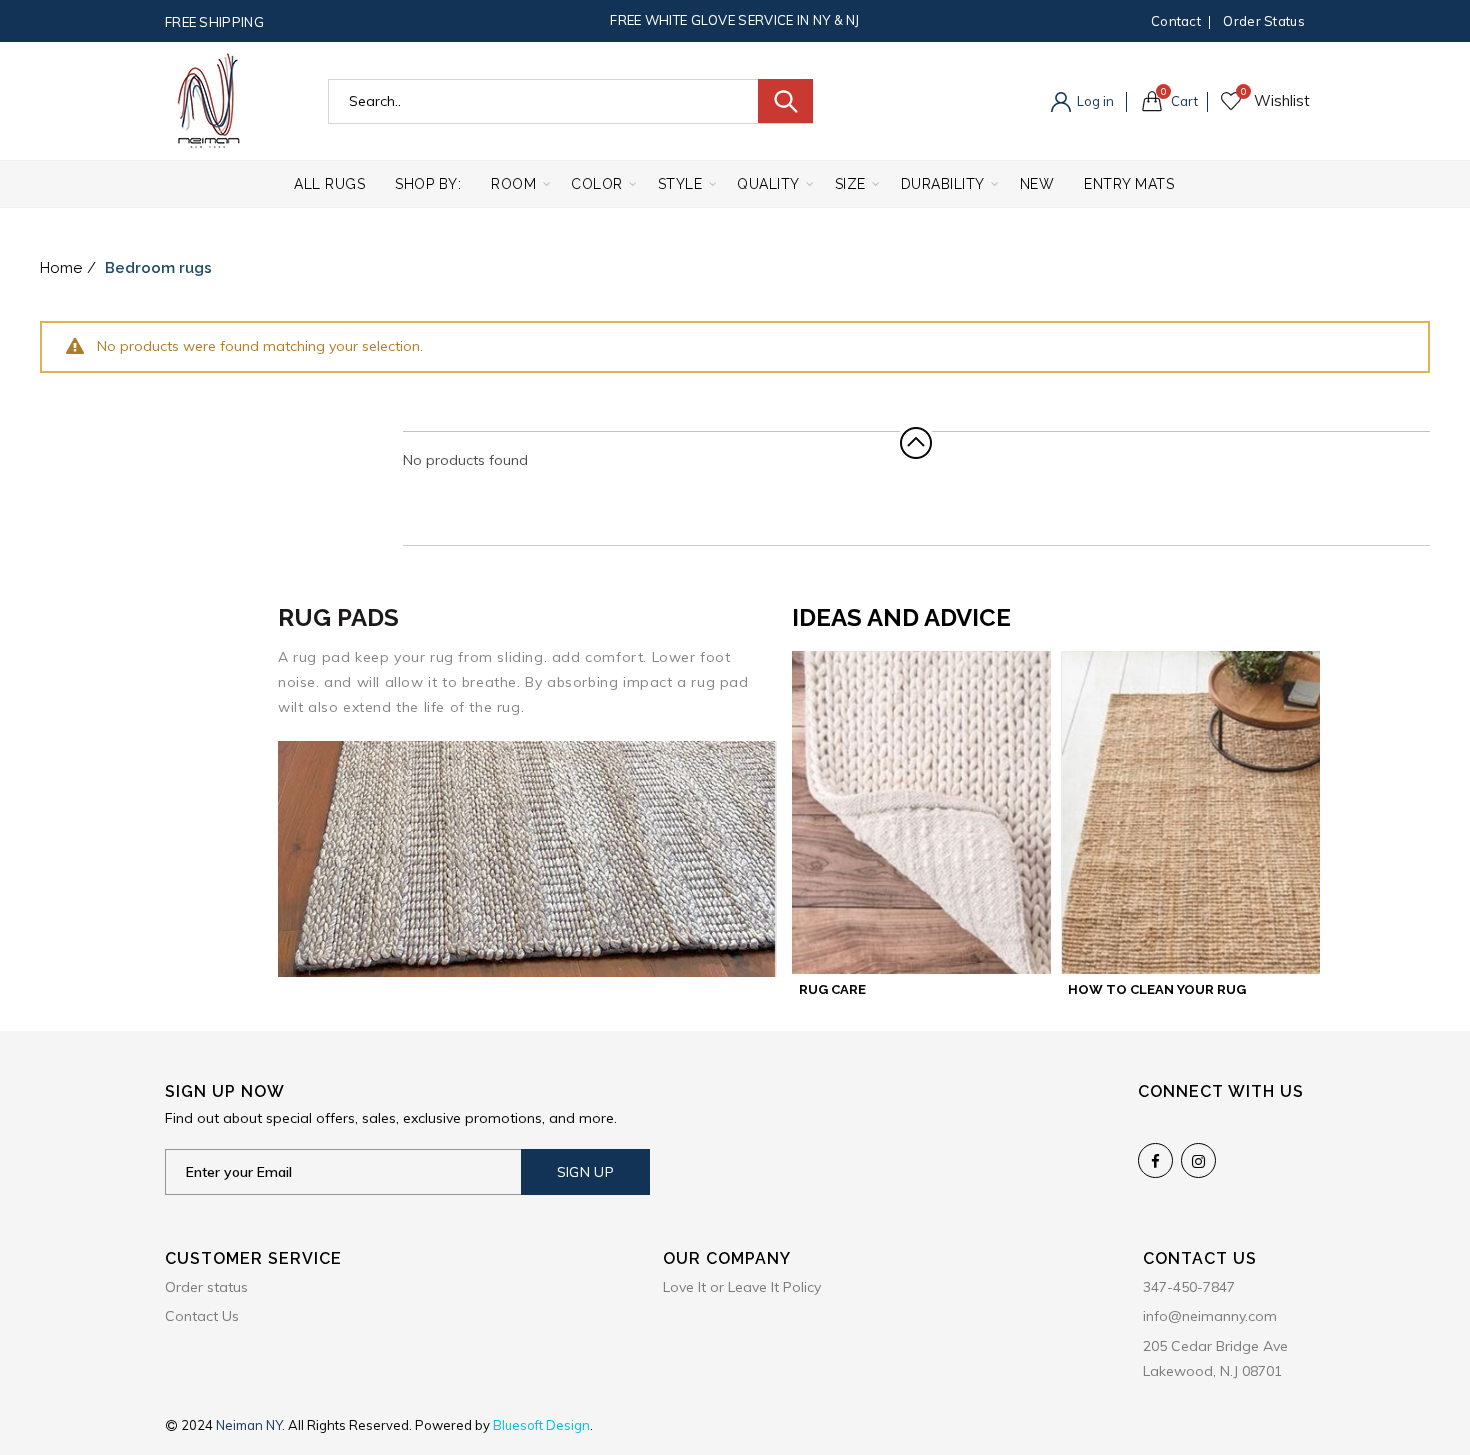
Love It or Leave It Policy (742, 1287)
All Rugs (329, 184)
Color (597, 184)
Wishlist (1243, 92)
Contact (1176, 21)
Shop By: (428, 184)
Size (850, 184)
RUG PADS (338, 617)
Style (680, 184)
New (1037, 184)
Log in (1094, 101)
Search (785, 101)
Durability (943, 184)
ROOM (513, 184)
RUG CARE (832, 989)
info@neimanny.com (1210, 1316)
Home (61, 268)
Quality (768, 184)
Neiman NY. (252, 1425)
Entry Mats (1129, 184)
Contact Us (202, 1316)
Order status (1264, 21)
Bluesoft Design (541, 1425)
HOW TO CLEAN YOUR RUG (1157, 989)
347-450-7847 (1189, 1287)
